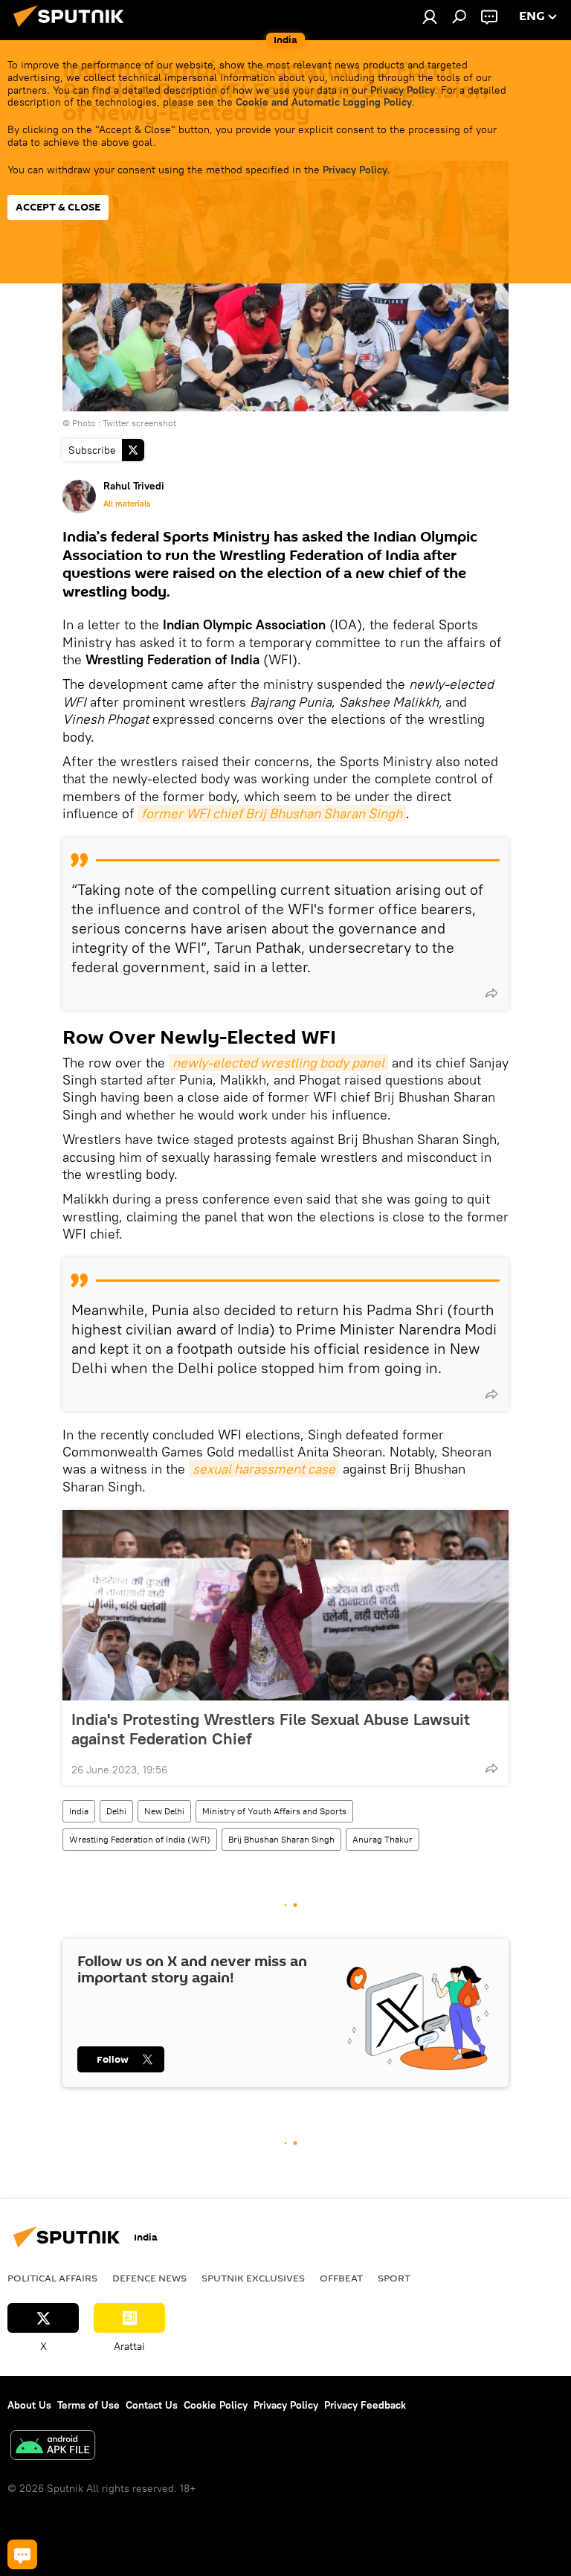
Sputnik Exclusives (253, 2278)
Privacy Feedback (365, 2405)
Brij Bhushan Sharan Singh (281, 1839)
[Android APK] (53, 2447)
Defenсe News (149, 2278)
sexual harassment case (264, 1469)
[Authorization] (430, 16)
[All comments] (22, 2554)
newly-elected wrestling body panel (278, 1063)
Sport (394, 2278)
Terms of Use (88, 2405)
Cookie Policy (216, 2405)
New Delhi (164, 1811)
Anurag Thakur (383, 1839)
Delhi (116, 1811)
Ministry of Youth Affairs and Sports (274, 1811)
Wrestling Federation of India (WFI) (140, 1839)
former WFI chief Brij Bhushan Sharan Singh (272, 813)
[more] (491, 993)
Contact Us (152, 2405)
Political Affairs (52, 2278)
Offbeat (341, 2278)
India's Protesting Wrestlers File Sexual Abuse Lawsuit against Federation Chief (271, 1729)
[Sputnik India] (73, 29)
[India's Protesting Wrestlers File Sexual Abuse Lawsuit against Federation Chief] (285, 1605)
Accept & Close (58, 207)
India (79, 1811)
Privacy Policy (403, 90)
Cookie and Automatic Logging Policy (324, 102)
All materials (127, 504)
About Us (29, 2405)
